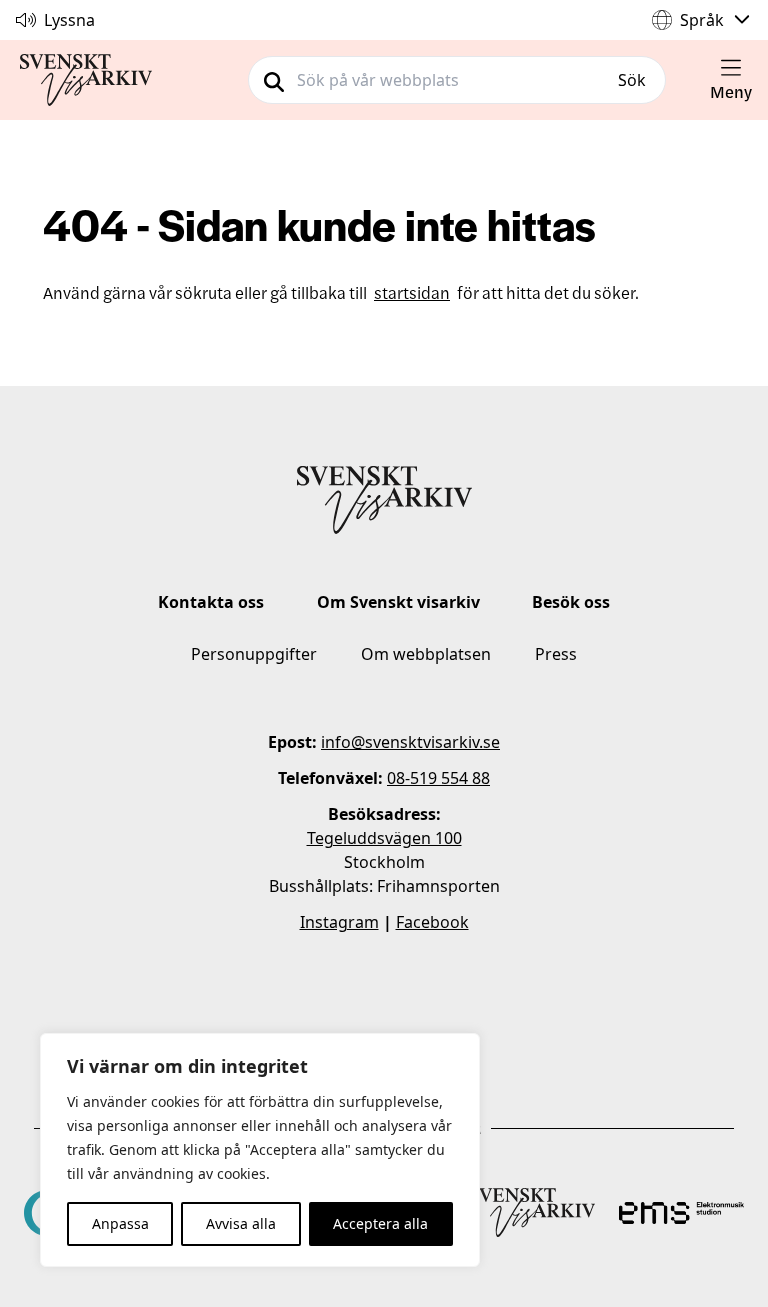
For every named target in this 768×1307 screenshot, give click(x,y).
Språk (702, 20)
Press (556, 654)
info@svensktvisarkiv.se (410, 742)
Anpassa (120, 1223)
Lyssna (69, 20)
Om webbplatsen (426, 654)
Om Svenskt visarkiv (398, 602)
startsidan (412, 292)
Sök (632, 80)
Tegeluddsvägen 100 (384, 838)
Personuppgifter (254, 654)
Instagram (339, 922)
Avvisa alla (241, 1223)
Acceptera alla (380, 1223)
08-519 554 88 (438, 778)
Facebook (432, 922)
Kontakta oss (211, 602)
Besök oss (571, 602)
